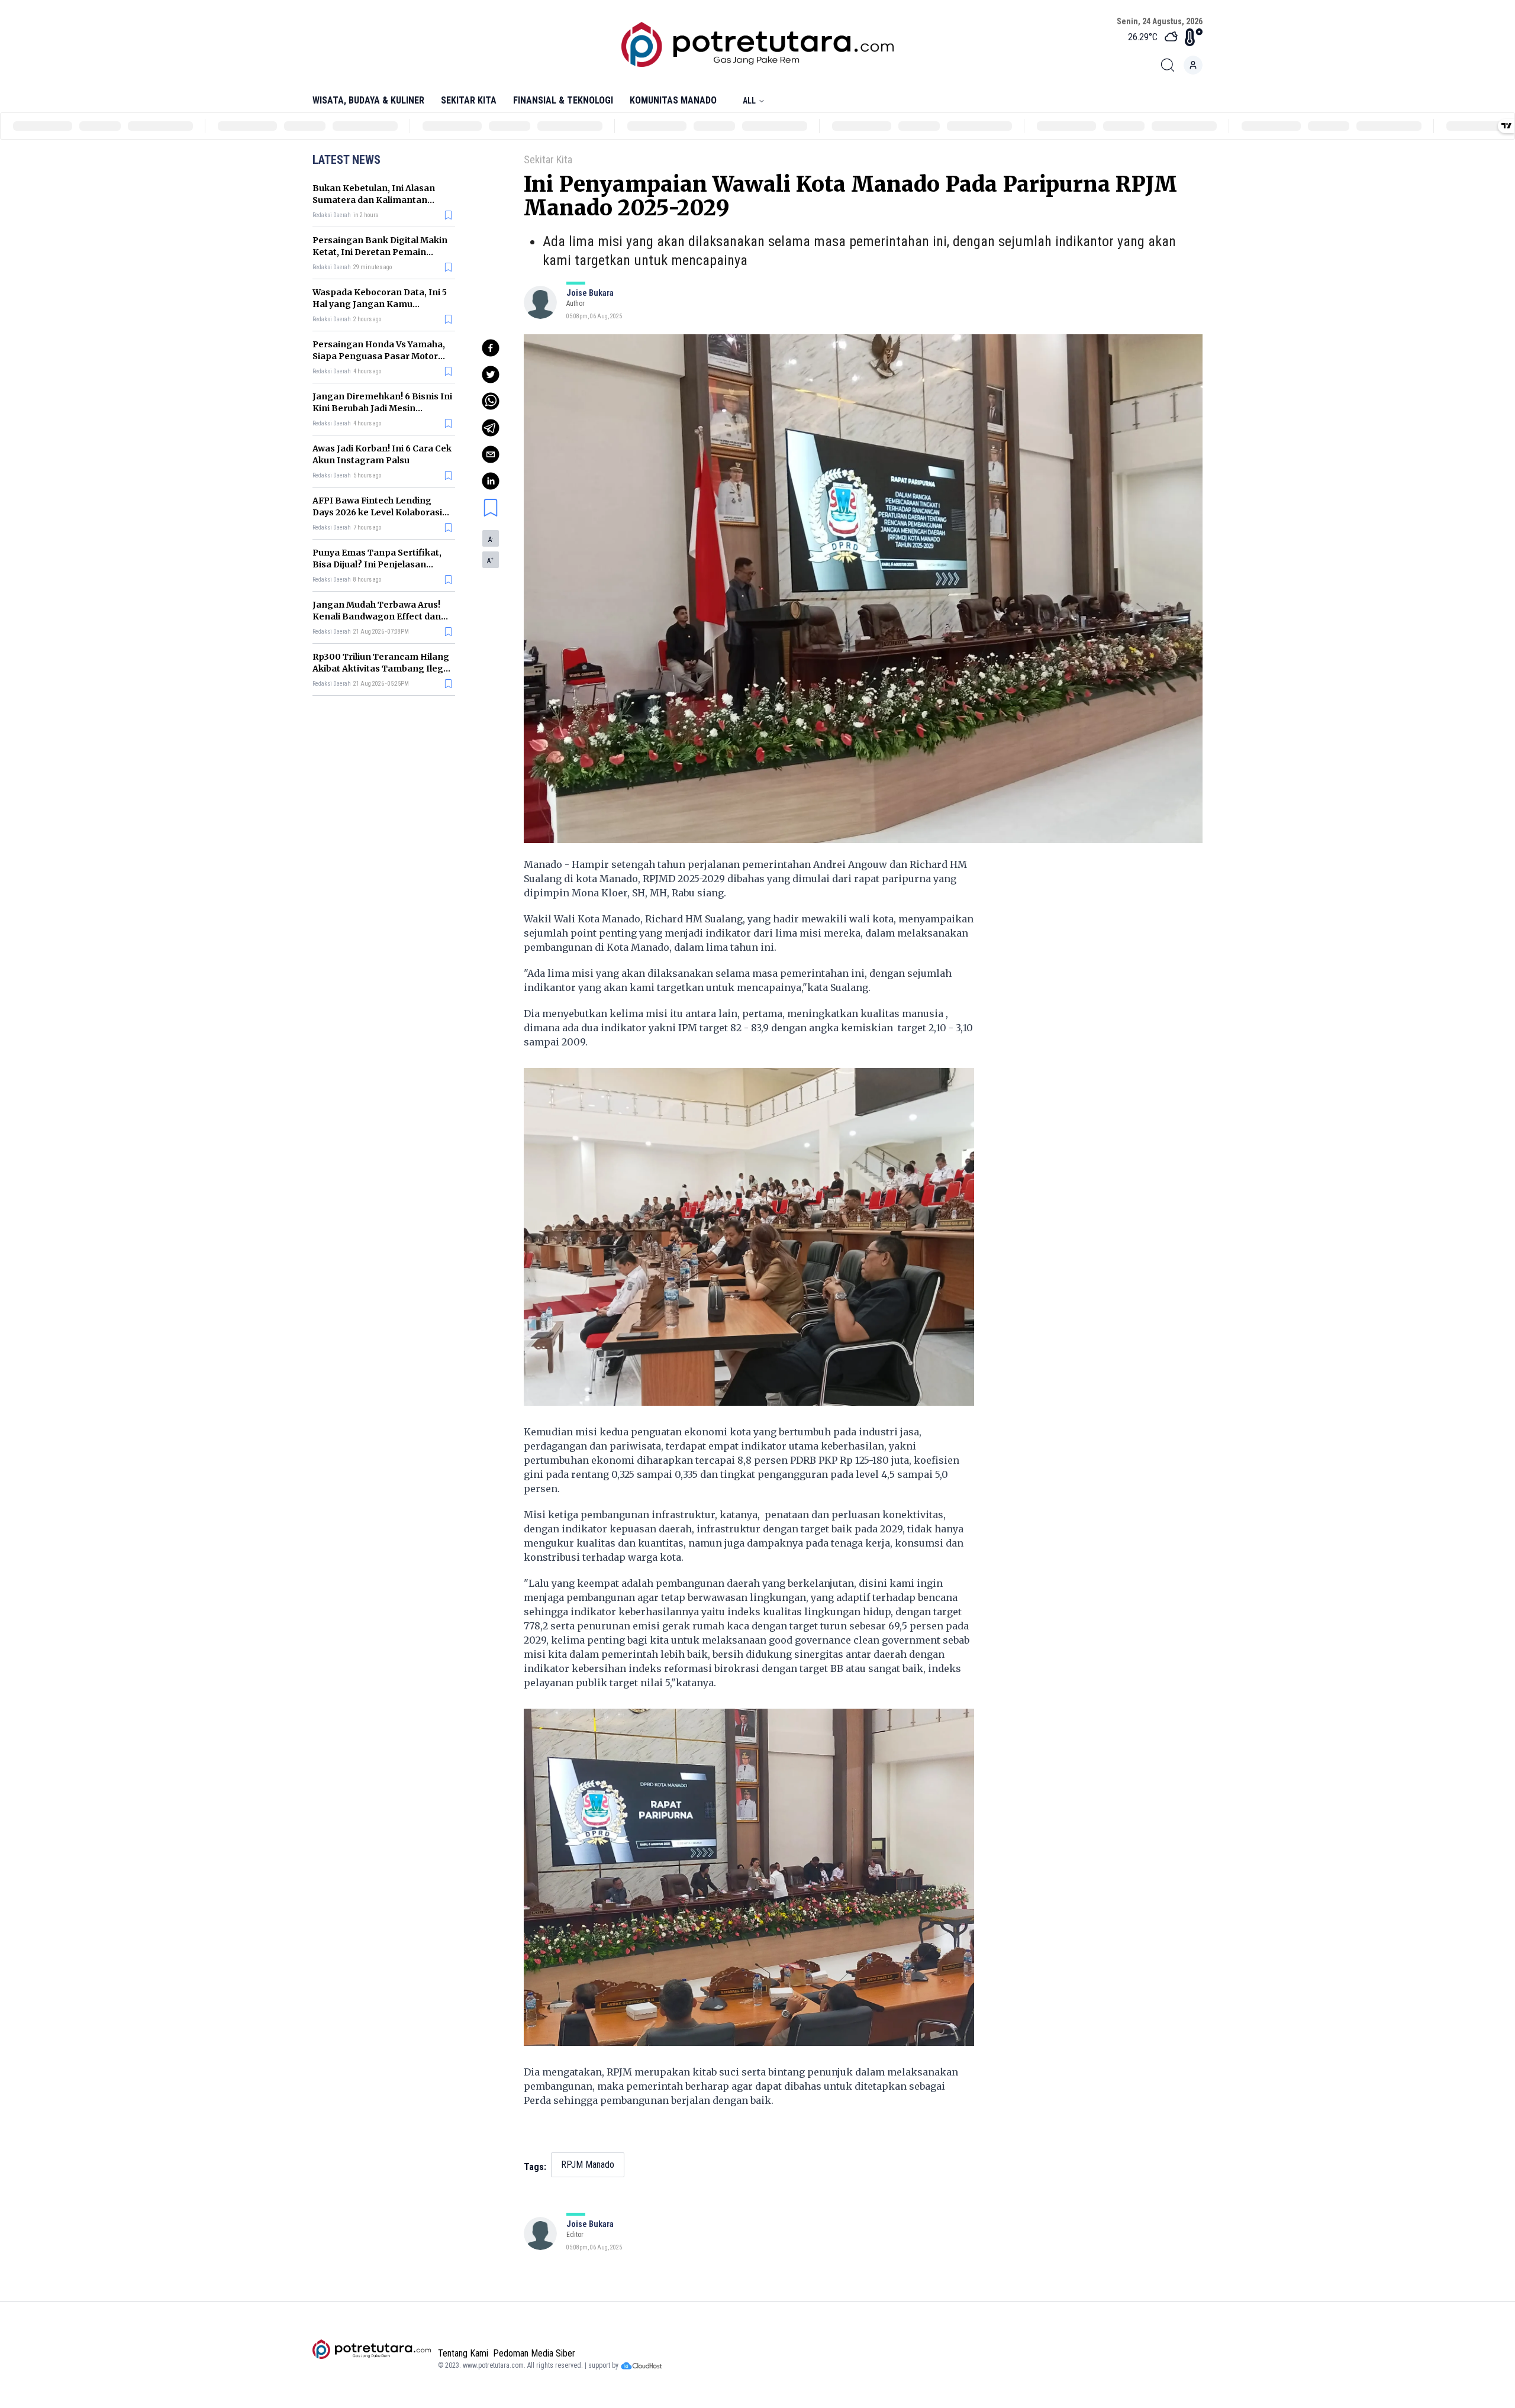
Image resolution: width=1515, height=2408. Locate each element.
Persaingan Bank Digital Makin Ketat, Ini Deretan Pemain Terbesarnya (380, 252)
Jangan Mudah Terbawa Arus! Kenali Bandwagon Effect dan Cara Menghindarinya (377, 616)
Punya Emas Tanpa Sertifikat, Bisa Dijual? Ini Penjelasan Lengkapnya (377, 564)
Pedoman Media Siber (534, 2353)
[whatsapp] (491, 401)
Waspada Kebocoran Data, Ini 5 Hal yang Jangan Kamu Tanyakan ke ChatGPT (380, 304)
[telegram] (491, 428)
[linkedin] (491, 481)
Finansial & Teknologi (563, 100)
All (749, 101)
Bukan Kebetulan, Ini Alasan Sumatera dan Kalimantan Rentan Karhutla (374, 200)
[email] (491, 454)
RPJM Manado (588, 2165)
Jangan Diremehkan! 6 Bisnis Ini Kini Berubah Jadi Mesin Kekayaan (382, 408)
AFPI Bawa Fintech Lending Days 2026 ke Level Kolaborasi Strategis (377, 512)
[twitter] (491, 375)
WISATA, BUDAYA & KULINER (368, 100)
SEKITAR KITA (469, 100)
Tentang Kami (463, 2353)
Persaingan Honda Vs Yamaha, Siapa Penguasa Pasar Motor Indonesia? (379, 356)
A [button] (491, 540)
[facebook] (491, 348)
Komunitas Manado (673, 100)
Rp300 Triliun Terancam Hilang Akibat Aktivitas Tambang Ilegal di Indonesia (382, 669)
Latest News (346, 160)
